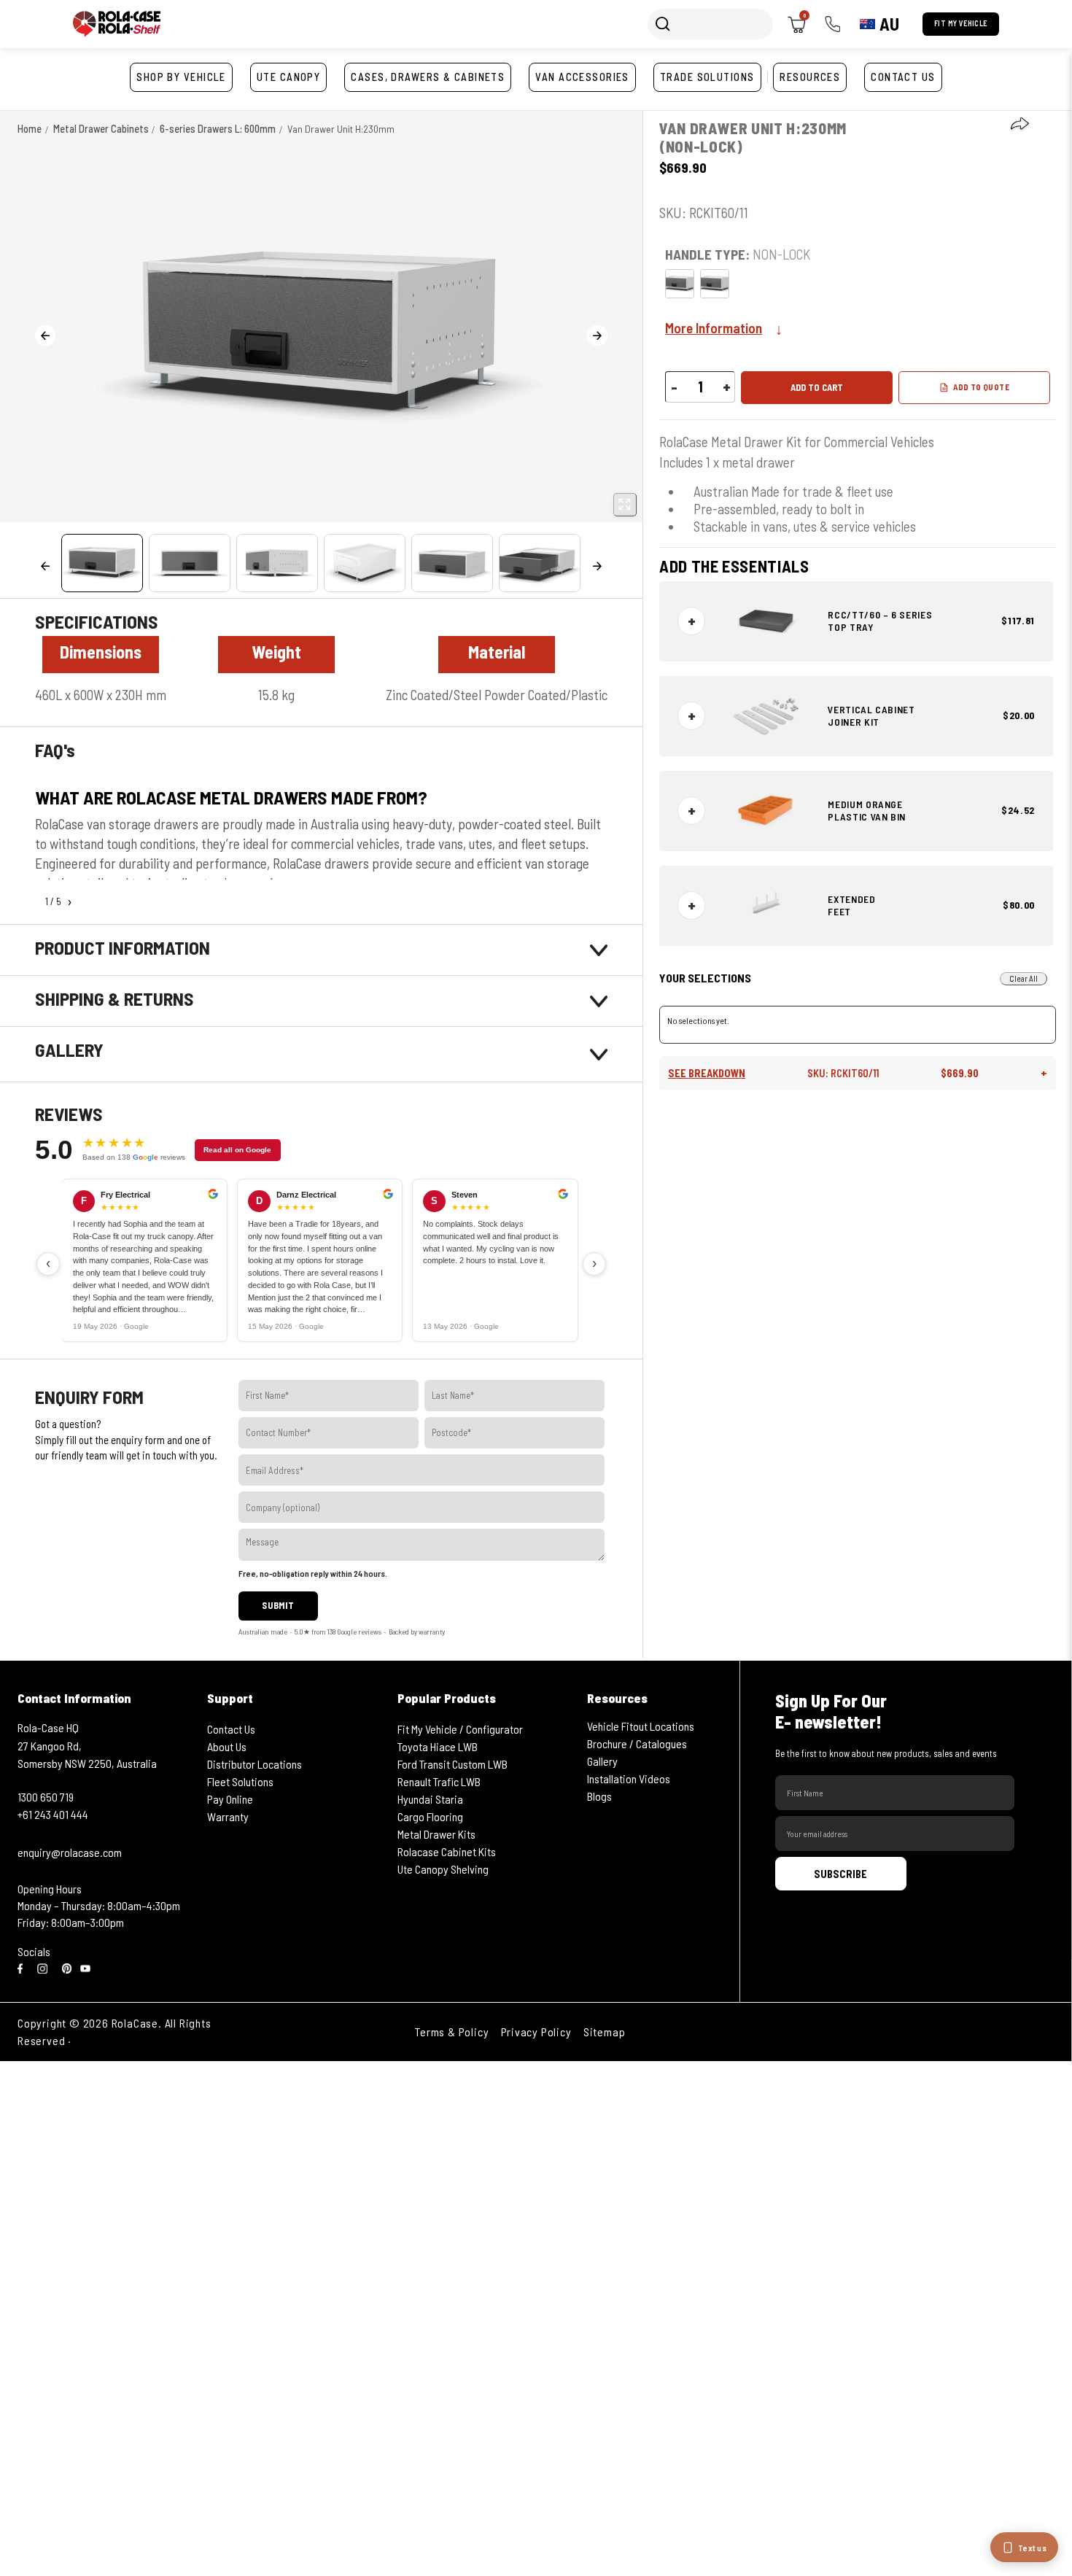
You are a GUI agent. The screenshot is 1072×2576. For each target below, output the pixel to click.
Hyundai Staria (430, 1799)
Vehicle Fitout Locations (641, 1726)
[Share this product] (1019, 125)
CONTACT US (903, 77)
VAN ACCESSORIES (582, 77)
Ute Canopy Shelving (443, 1869)
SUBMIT (278, 1605)
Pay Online (230, 1799)
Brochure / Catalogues (637, 1743)
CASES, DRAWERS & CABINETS (428, 77)
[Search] (663, 24)
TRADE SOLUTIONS (707, 77)
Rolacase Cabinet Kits (447, 1851)
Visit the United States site (143, 2040)
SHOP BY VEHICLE (181, 77)
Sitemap (605, 2032)
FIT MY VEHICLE (961, 23)
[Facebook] (23, 1967)
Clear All (1024, 978)
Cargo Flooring (430, 1816)
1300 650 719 (46, 1797)
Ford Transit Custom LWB (453, 1764)
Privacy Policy (536, 2032)
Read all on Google (237, 1150)
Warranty (228, 1816)
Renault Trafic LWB (439, 1781)
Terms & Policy (452, 2032)
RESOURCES (810, 77)
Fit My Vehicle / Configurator (460, 1729)
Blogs (599, 1796)
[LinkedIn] (67, 1967)
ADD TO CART (817, 387)
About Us (227, 1746)
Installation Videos (629, 1778)
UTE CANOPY (288, 77)
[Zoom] (625, 505)
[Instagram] (45, 1967)
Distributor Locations (255, 1764)
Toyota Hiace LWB (438, 1746)
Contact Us (231, 1729)
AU (889, 24)
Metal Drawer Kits (436, 1834)
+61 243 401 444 (53, 1814)
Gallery (602, 1761)
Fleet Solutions (240, 1781)
